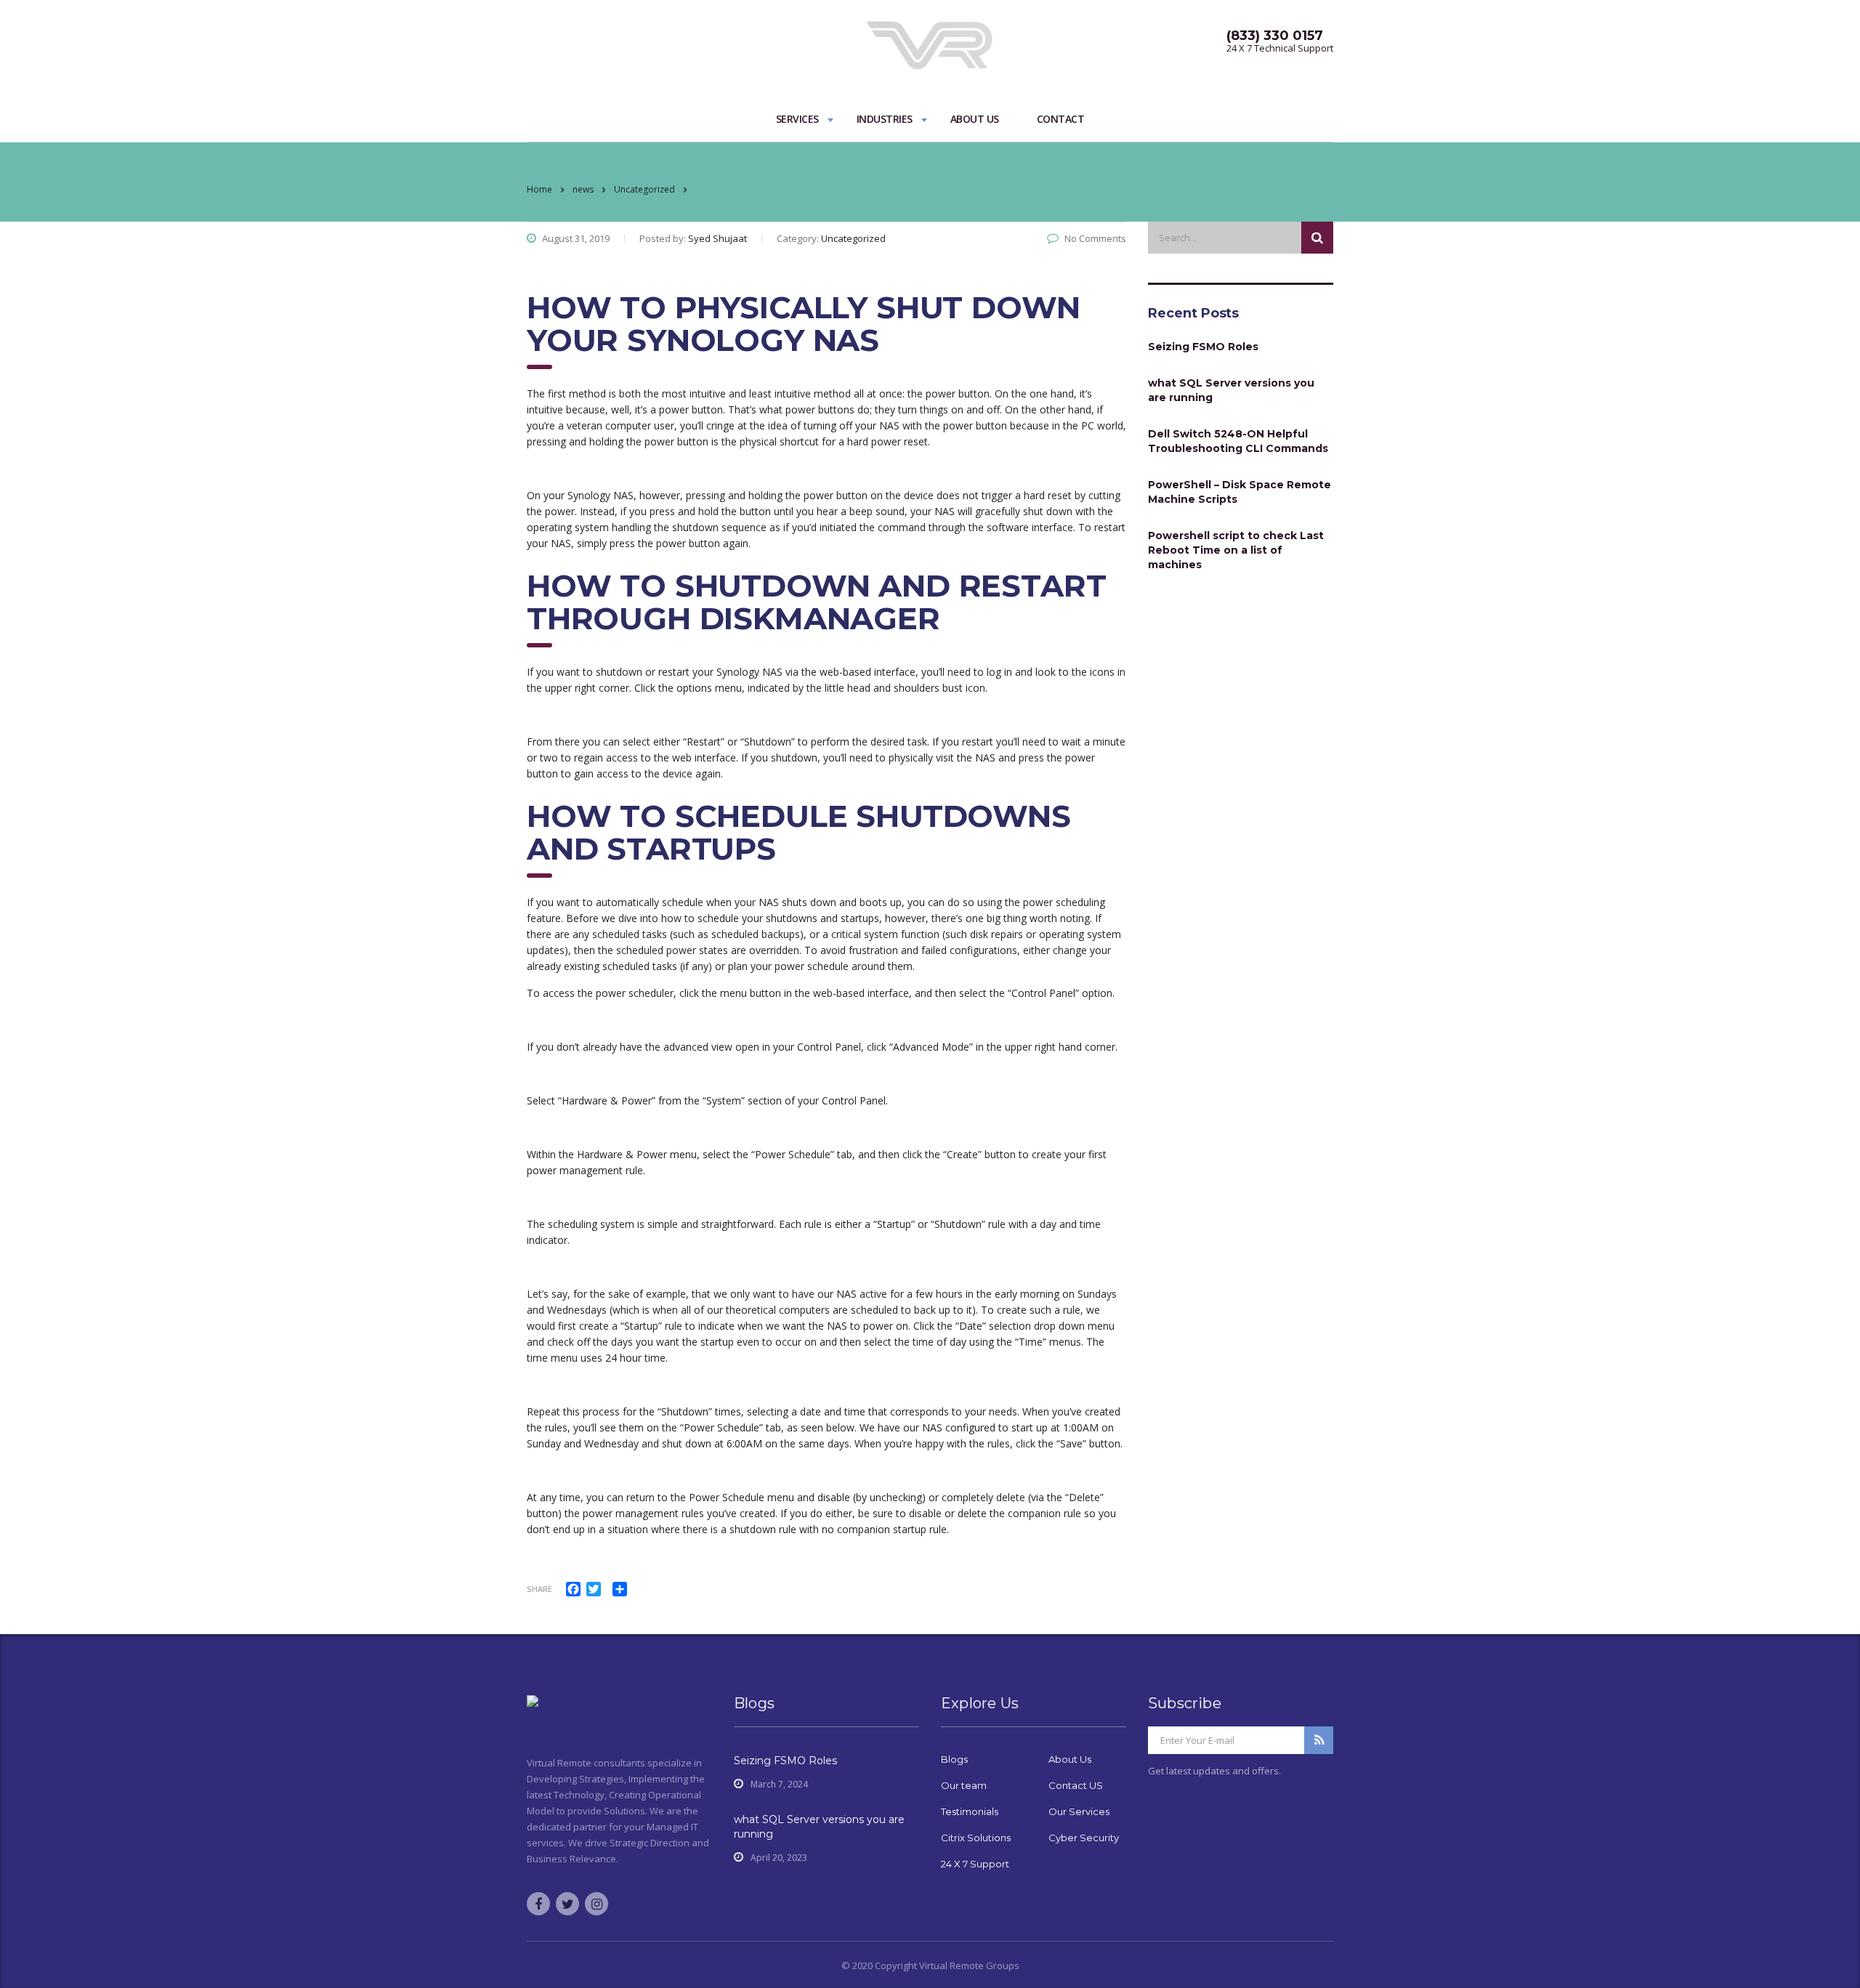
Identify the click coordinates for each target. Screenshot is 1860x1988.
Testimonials (970, 1811)
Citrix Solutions (976, 1838)
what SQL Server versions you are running (1231, 390)
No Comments (1095, 238)
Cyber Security (1084, 1838)
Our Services (1079, 1811)
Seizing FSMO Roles (1203, 347)
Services (797, 119)
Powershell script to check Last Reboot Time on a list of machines (1236, 550)
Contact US (1076, 1785)
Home (539, 189)
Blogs (954, 1759)
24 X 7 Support (975, 1864)
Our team (964, 1785)
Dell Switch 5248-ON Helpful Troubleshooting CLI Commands (1238, 441)
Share (539, 1589)
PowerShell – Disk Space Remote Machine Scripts (1240, 492)
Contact (1061, 119)
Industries (885, 119)
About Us (975, 119)
